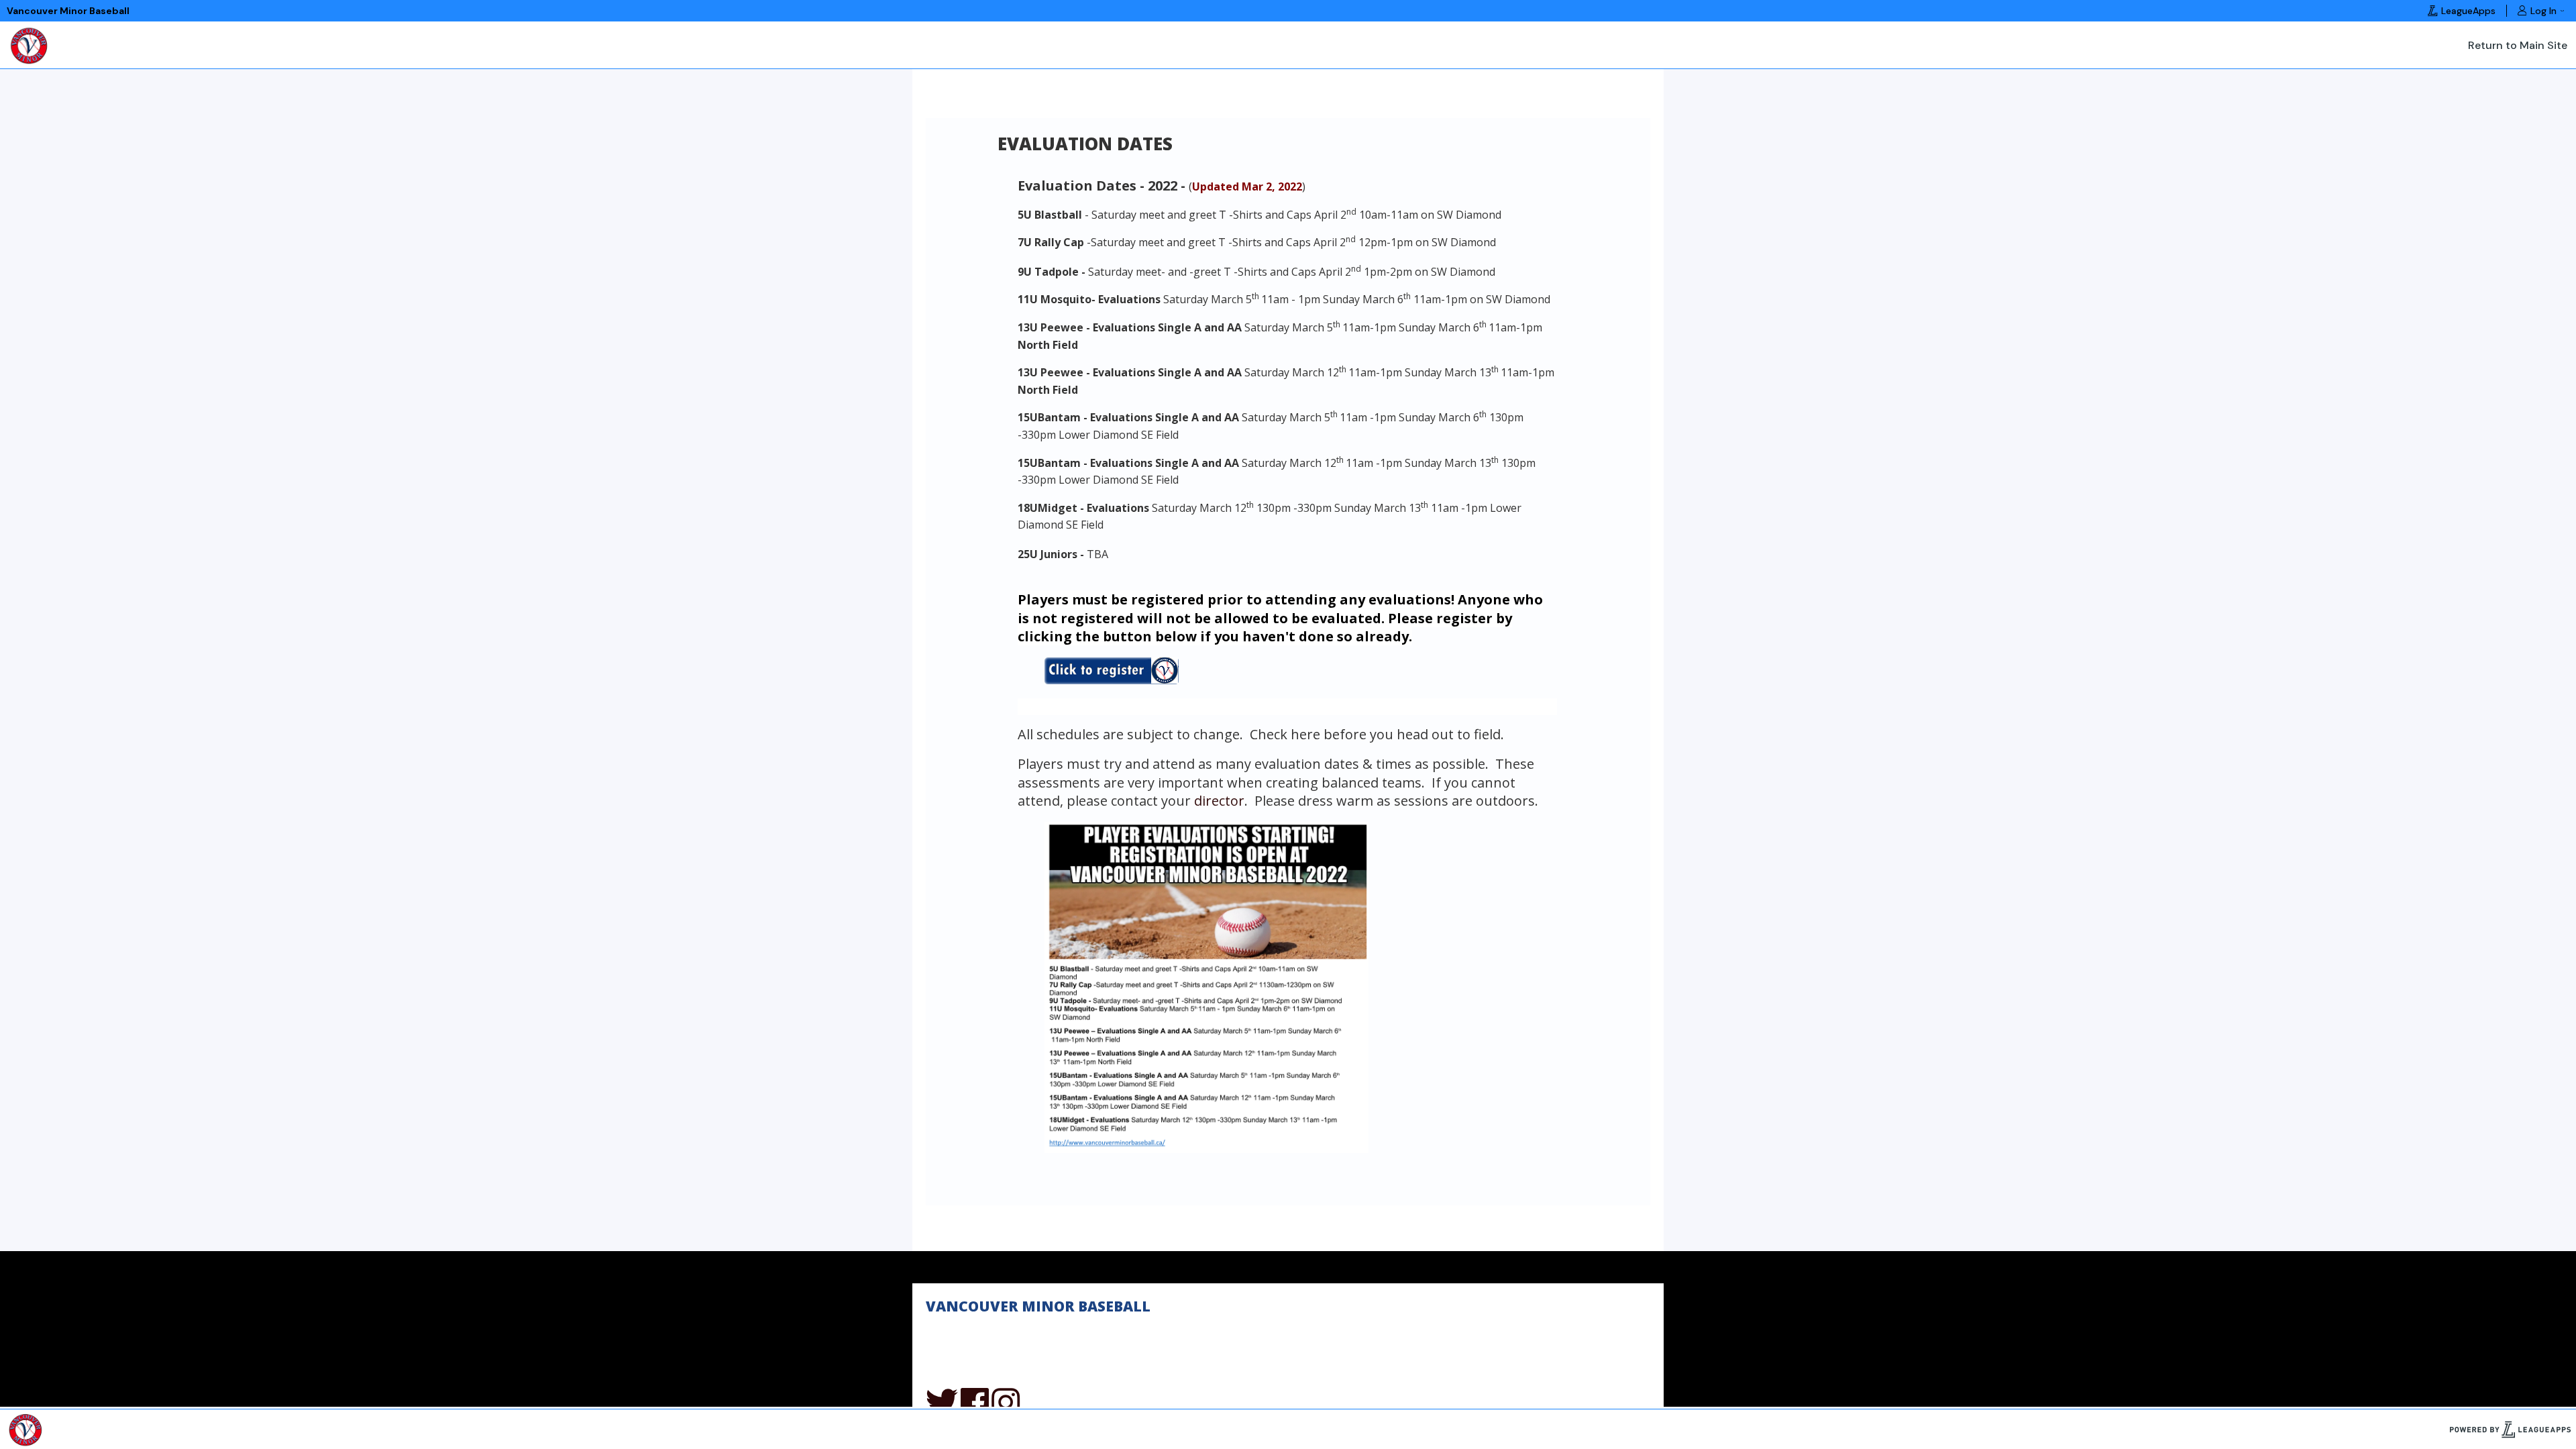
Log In (2543, 11)
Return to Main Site (2518, 45)
